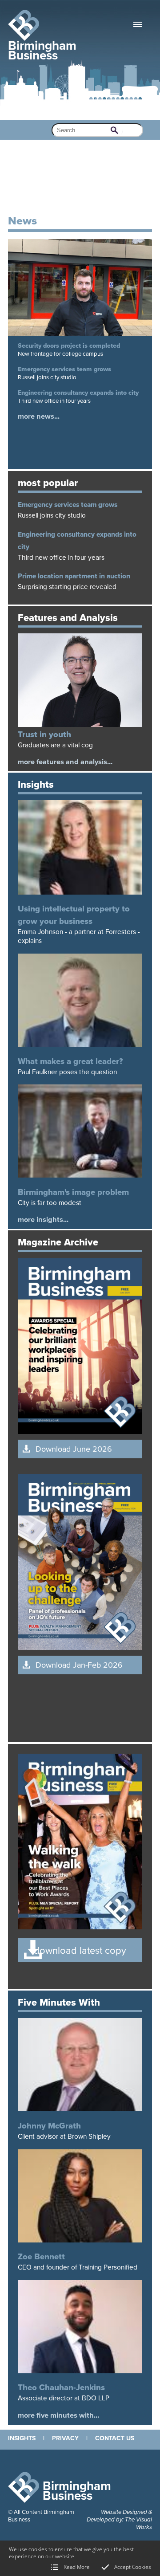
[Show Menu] (138, 24)
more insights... (43, 1220)
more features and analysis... (65, 762)
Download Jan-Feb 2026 (79, 1665)
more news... (39, 416)
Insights (22, 2438)
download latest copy (80, 1951)
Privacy (65, 2438)
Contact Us (115, 2438)
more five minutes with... (58, 2415)
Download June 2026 (74, 1449)
